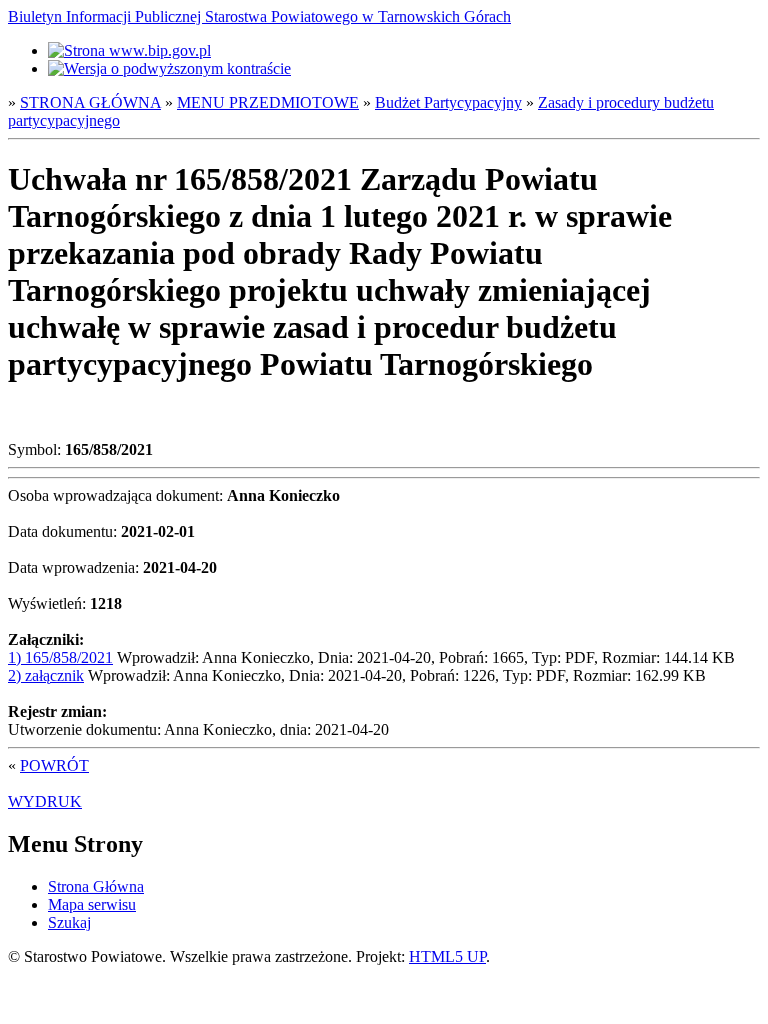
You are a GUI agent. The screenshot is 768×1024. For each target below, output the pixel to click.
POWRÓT (54, 765)
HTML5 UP (447, 956)
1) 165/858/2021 (60, 657)
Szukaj (69, 922)
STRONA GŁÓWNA (90, 102)
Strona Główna (96, 886)
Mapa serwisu (92, 904)
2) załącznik (46, 675)
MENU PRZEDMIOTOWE (268, 102)
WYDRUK (45, 801)
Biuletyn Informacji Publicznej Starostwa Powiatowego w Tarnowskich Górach (259, 16)
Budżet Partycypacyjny (448, 102)
